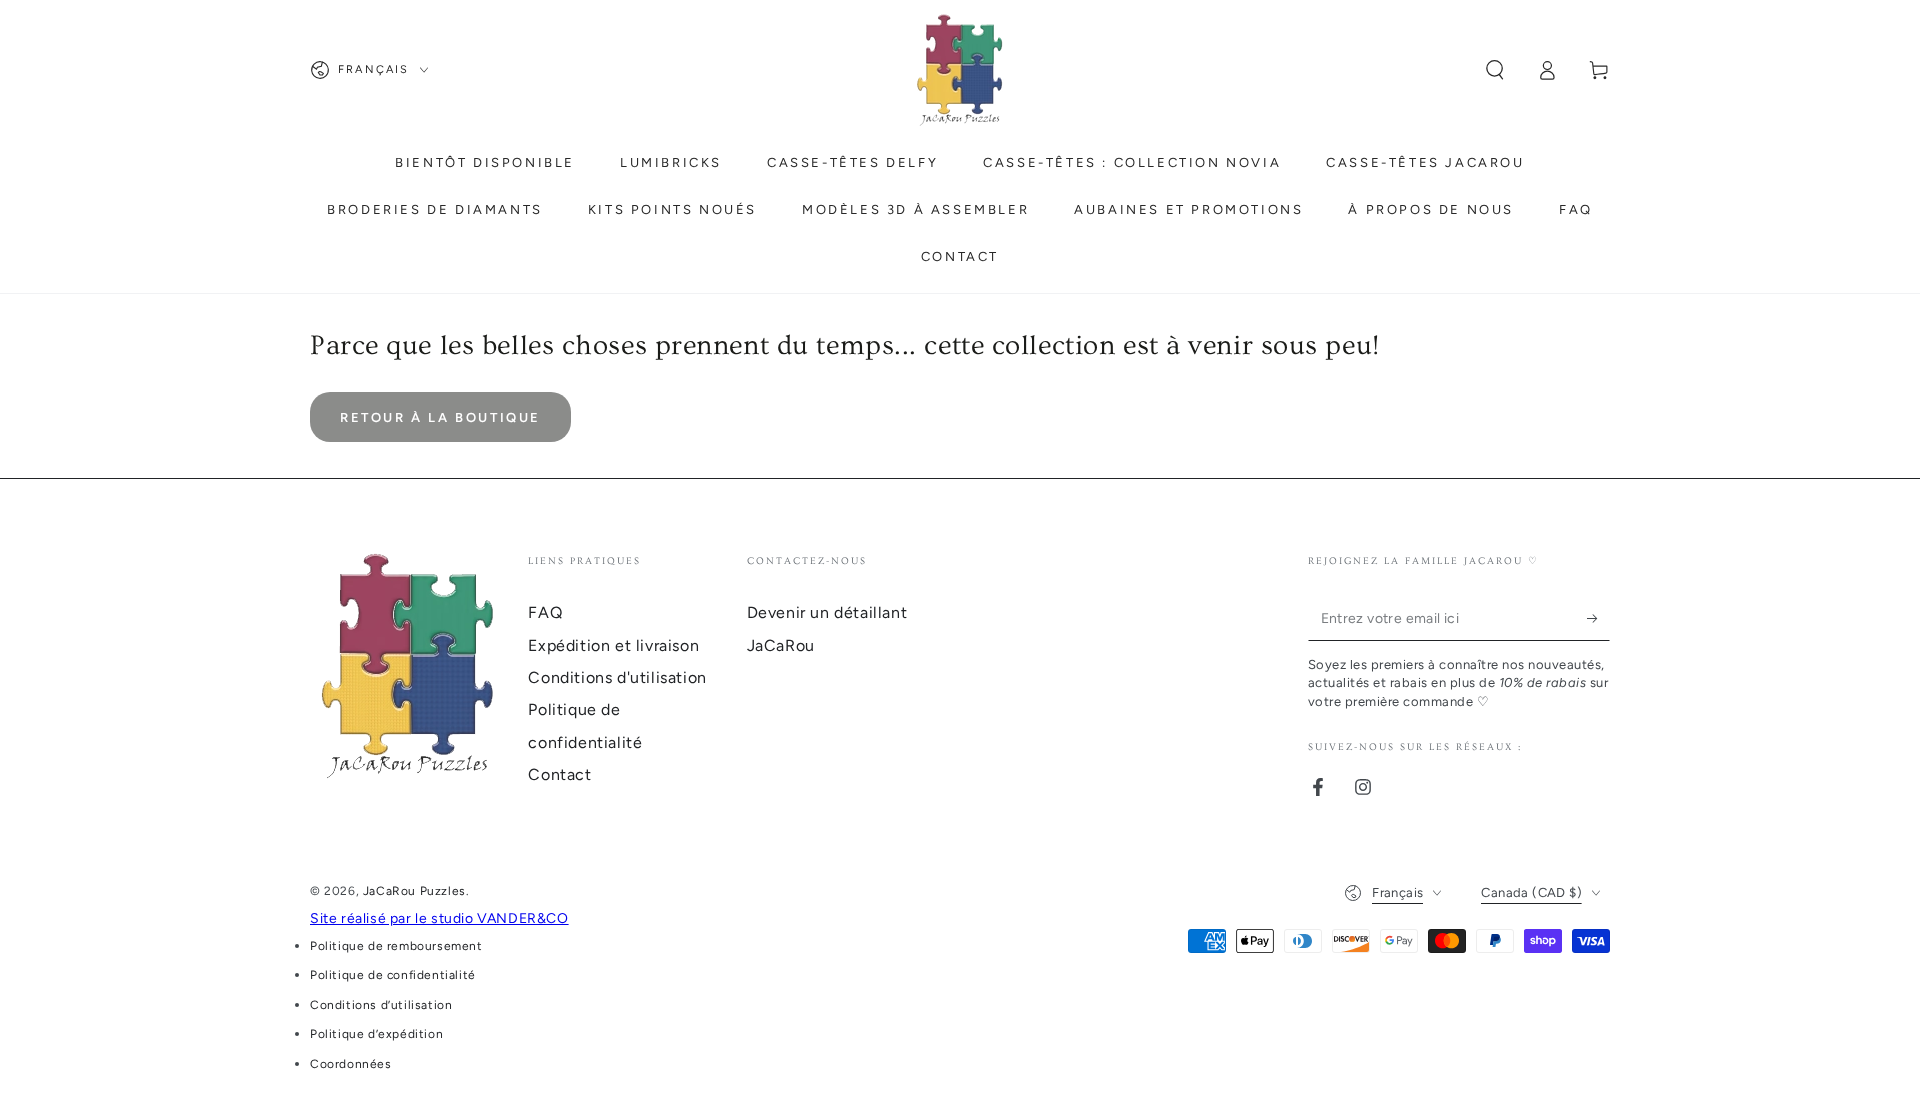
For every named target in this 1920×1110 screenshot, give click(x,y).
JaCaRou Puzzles (414, 891)
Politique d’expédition (376, 1034)
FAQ (545, 612)
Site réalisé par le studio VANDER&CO (439, 918)
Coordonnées (351, 1064)
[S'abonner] (1598, 618)
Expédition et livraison (613, 645)
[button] (1495, 70)
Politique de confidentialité (393, 975)
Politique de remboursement (396, 946)
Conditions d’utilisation (381, 1005)
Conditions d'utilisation (617, 677)
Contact (559, 774)
